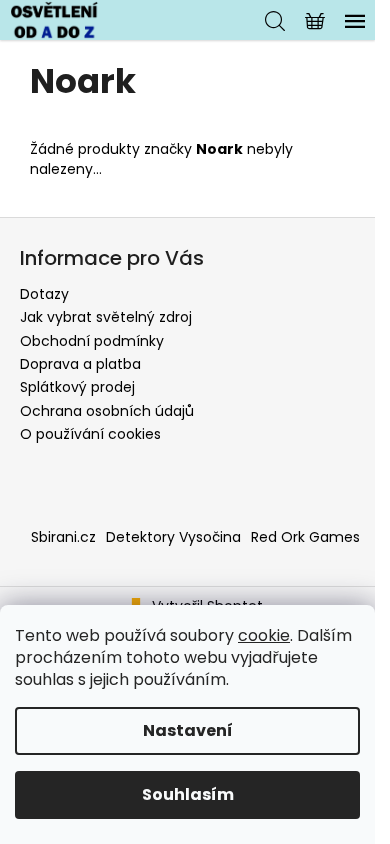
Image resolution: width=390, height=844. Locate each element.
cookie (264, 635)
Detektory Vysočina (173, 537)
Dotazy (44, 294)
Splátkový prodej (77, 387)
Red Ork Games (305, 537)
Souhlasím (188, 794)
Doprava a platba (80, 364)
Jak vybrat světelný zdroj (106, 317)
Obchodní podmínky (92, 341)
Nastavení (188, 730)
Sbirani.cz (63, 537)
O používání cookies (90, 434)
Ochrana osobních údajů (107, 411)
